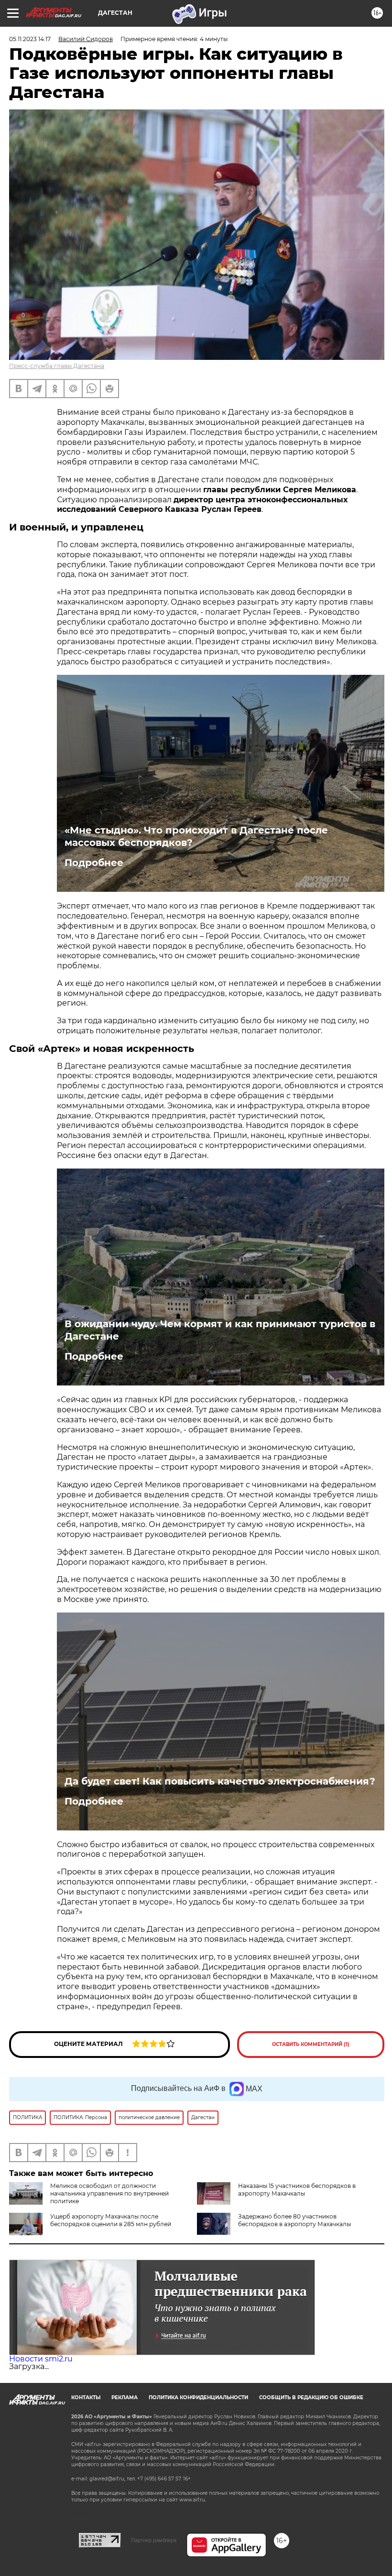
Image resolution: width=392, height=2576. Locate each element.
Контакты (86, 2397)
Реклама (125, 2397)
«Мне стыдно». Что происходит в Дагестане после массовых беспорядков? (196, 836)
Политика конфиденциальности (198, 2397)
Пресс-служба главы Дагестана (57, 366)
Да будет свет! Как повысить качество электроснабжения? (220, 1781)
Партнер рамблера (154, 2540)
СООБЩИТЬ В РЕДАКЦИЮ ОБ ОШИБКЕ (311, 2397)
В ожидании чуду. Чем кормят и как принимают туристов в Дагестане (220, 1330)
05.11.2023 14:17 (30, 39)
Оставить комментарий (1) (311, 2044)
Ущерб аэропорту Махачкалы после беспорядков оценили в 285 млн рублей (111, 2220)
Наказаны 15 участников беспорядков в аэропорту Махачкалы (297, 2190)
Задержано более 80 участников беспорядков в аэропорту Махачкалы (294, 2220)
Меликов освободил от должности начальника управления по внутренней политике (109, 2193)
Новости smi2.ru (41, 2359)
